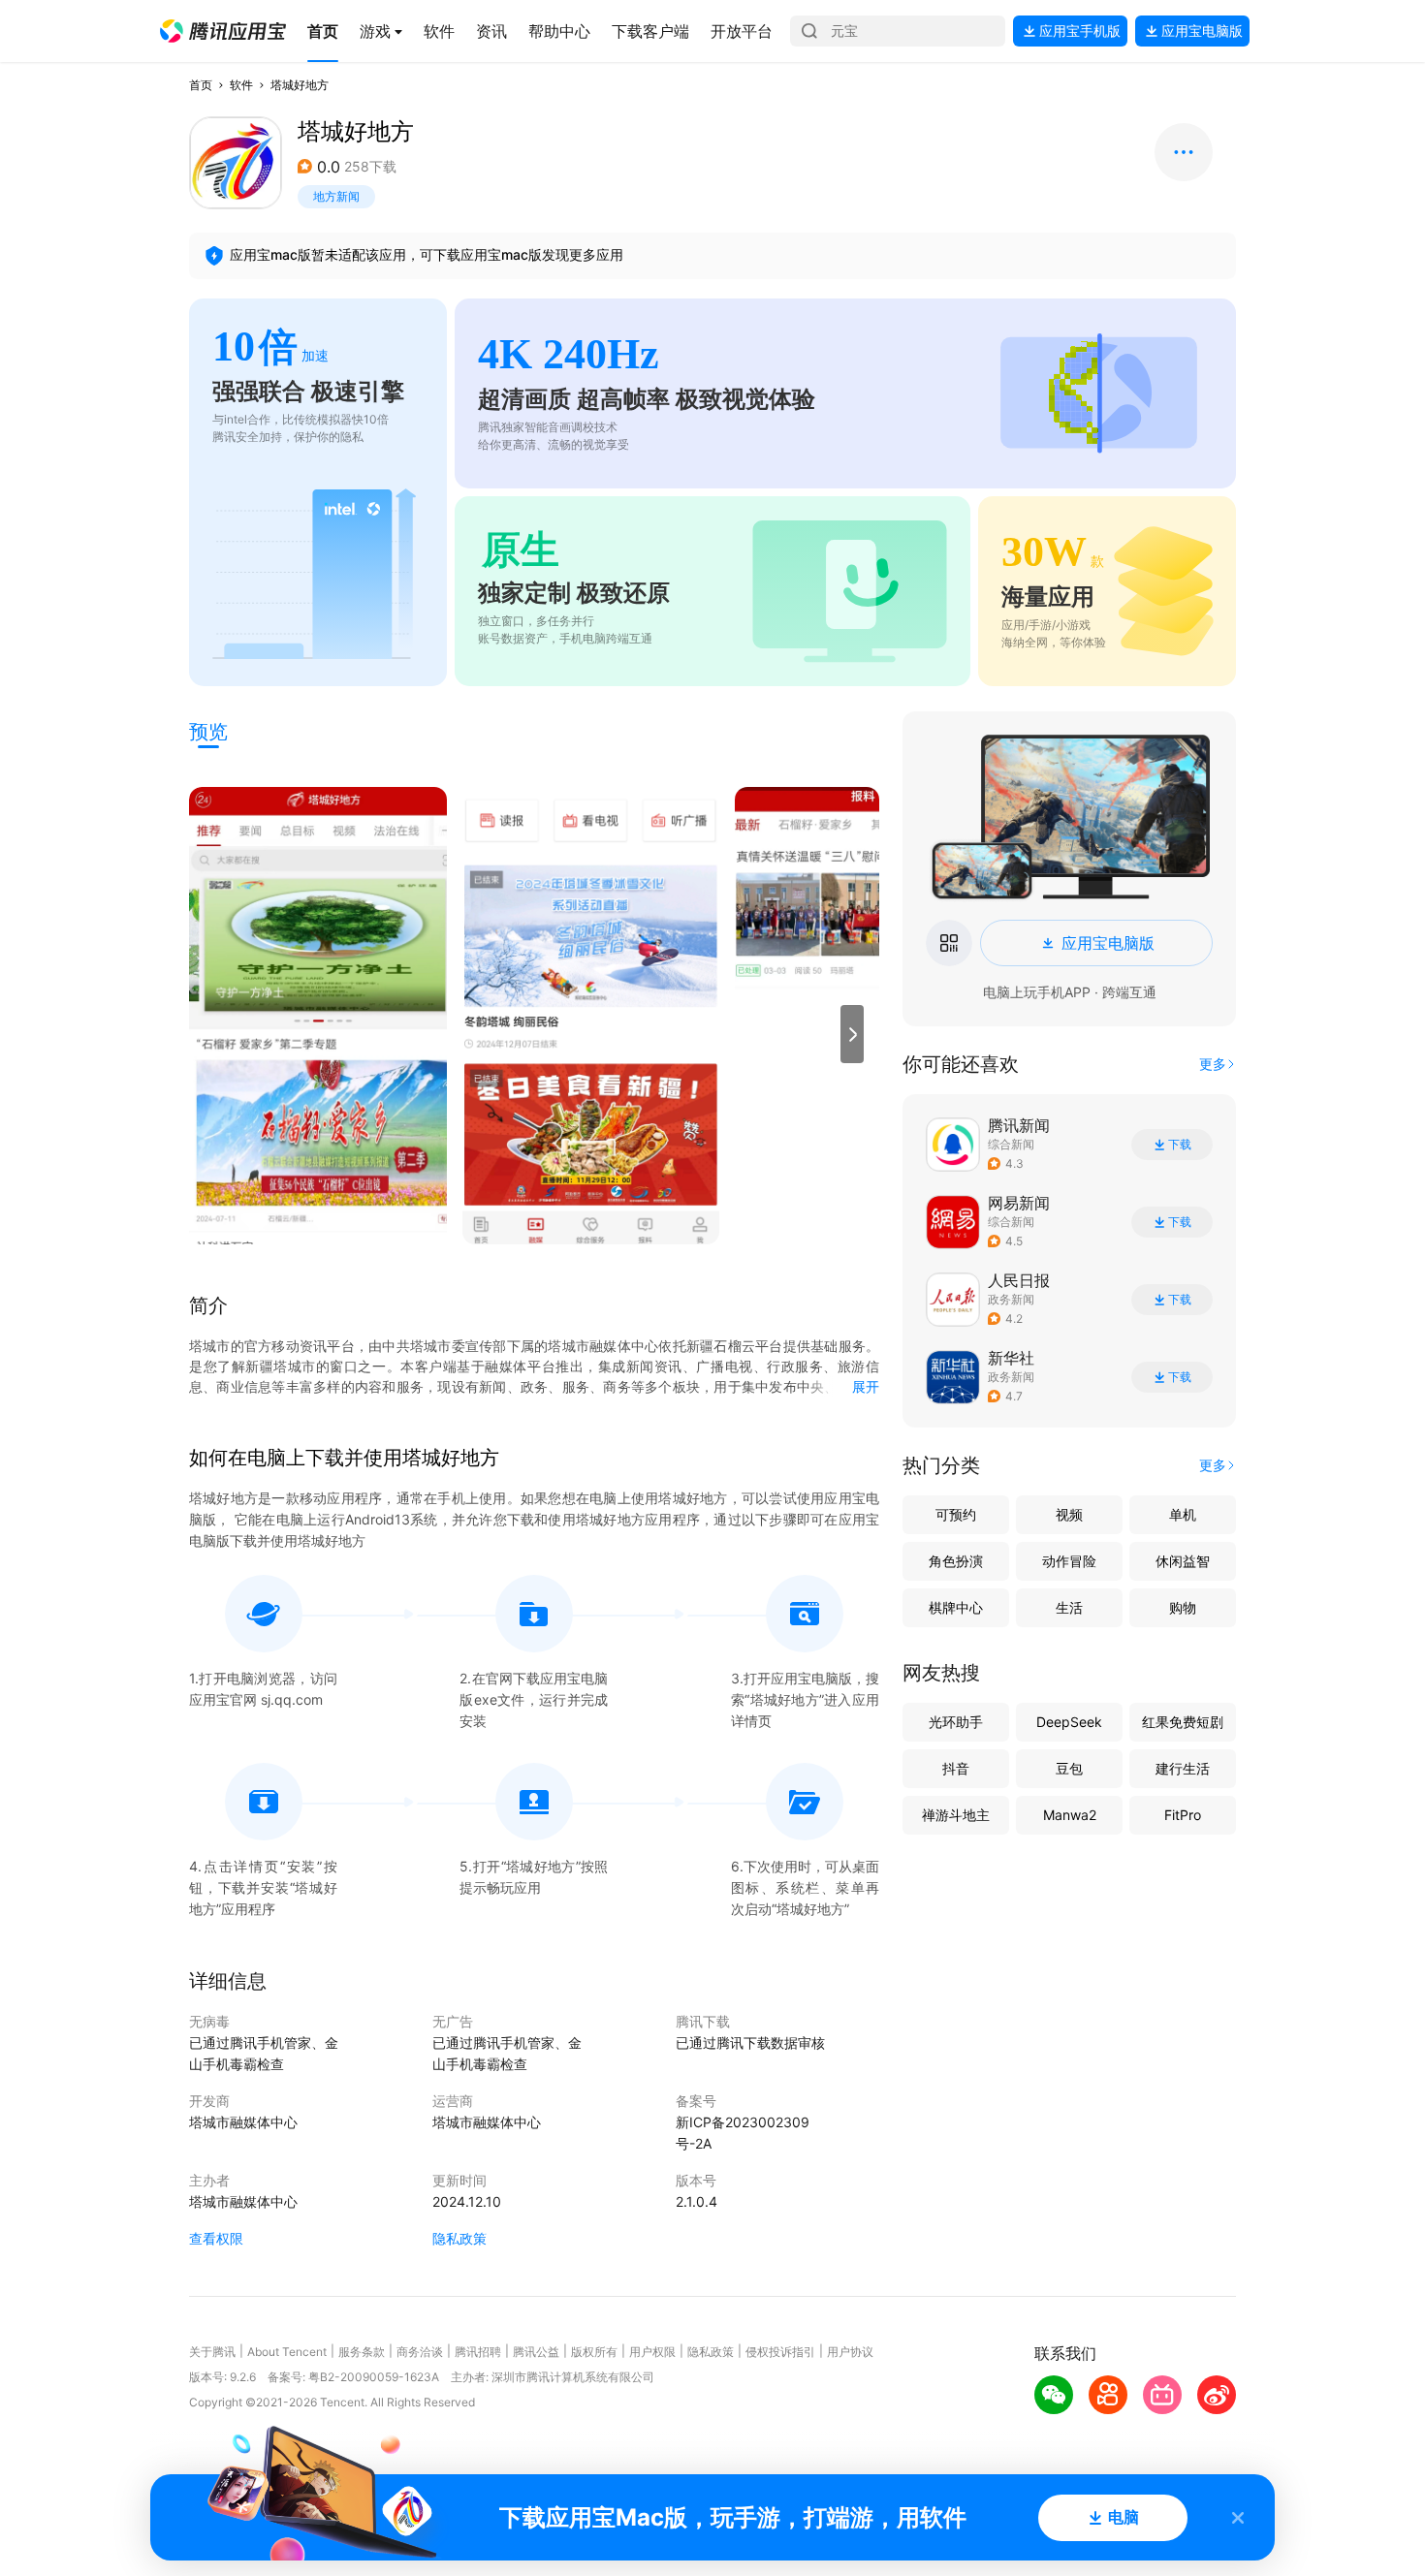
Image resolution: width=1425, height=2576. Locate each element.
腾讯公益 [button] (536, 2352)
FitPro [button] (1183, 1815)
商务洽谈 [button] (420, 2352)
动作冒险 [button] (1069, 1561)
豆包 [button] (1069, 1768)
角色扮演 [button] (956, 1561)
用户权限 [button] (652, 2352)
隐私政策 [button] (459, 2238)
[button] (223, 31)
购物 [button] (1183, 1607)
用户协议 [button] (850, 2352)
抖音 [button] (956, 1768)
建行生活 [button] (1183, 1768)
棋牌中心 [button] (956, 1607)
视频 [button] (1069, 1514)
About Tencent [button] (287, 2352)
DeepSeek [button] (1069, 1722)
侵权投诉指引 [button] (780, 2352)
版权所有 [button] (594, 2352)
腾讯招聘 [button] (478, 2352)
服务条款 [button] (362, 2352)
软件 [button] (241, 85)
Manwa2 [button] (1070, 1815)
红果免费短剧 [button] (1183, 1722)
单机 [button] (1183, 1514)
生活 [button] (1069, 1607)
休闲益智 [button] (1183, 1561)
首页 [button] (201, 85)
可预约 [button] (956, 1514)
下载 (1180, 1145)
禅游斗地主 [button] (956, 1815)
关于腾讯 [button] (212, 2352)
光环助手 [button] (956, 1722)
